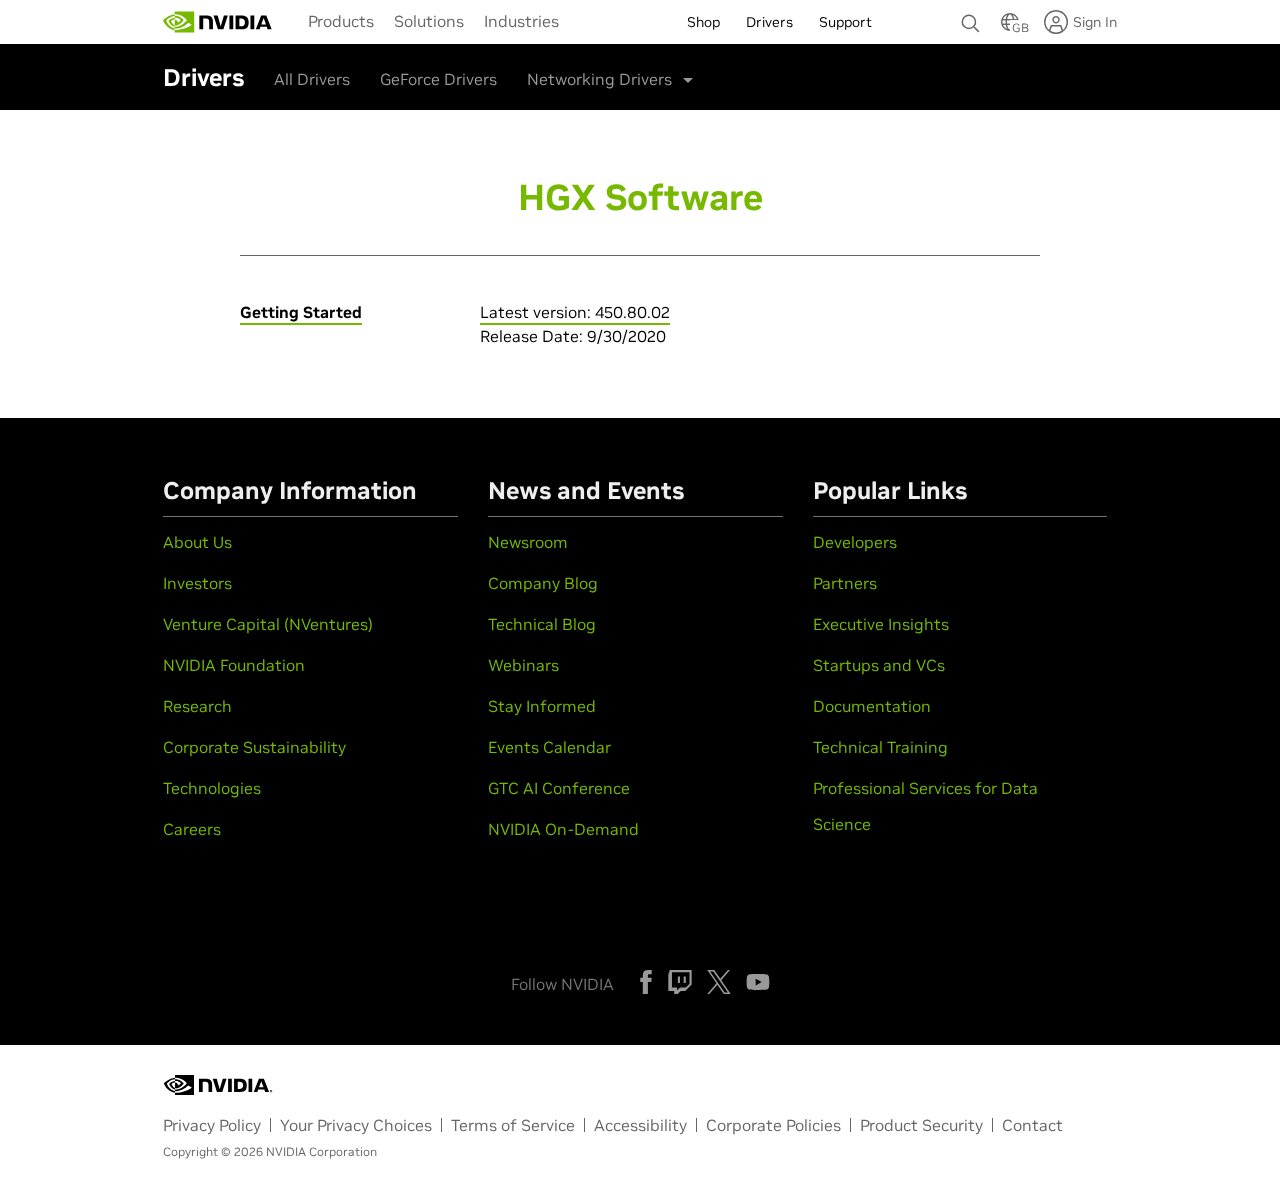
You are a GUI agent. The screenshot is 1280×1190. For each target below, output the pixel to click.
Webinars (523, 665)
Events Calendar (549, 747)
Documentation (872, 706)
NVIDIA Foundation (234, 665)
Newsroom (528, 542)
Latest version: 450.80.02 (575, 312)
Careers (192, 829)
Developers (855, 542)
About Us (197, 542)
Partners (845, 583)
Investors (197, 583)
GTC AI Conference (559, 788)
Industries (521, 21)
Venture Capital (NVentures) (268, 624)
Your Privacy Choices (356, 1125)
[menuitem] (341, 20)
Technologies (212, 788)
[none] (971, 14)
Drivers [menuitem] (769, 22)
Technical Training (880, 747)
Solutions (429, 21)
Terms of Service (513, 1125)
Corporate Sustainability (254, 747)
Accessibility (640, 1125)
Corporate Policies (773, 1125)
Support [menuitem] (845, 22)
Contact (1032, 1125)
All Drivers (312, 79)
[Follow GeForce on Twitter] (719, 982)
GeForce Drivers (438, 79)
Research (197, 706)
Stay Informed (542, 706)
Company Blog (543, 583)
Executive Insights (881, 624)
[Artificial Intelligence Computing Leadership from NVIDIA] (218, 22)
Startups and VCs (879, 665)
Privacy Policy (212, 1125)
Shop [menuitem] (703, 22)
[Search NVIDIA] (971, 18)
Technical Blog (542, 624)
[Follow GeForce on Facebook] (646, 982)
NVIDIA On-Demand (563, 829)
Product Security (921, 1125)
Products (341, 21)
